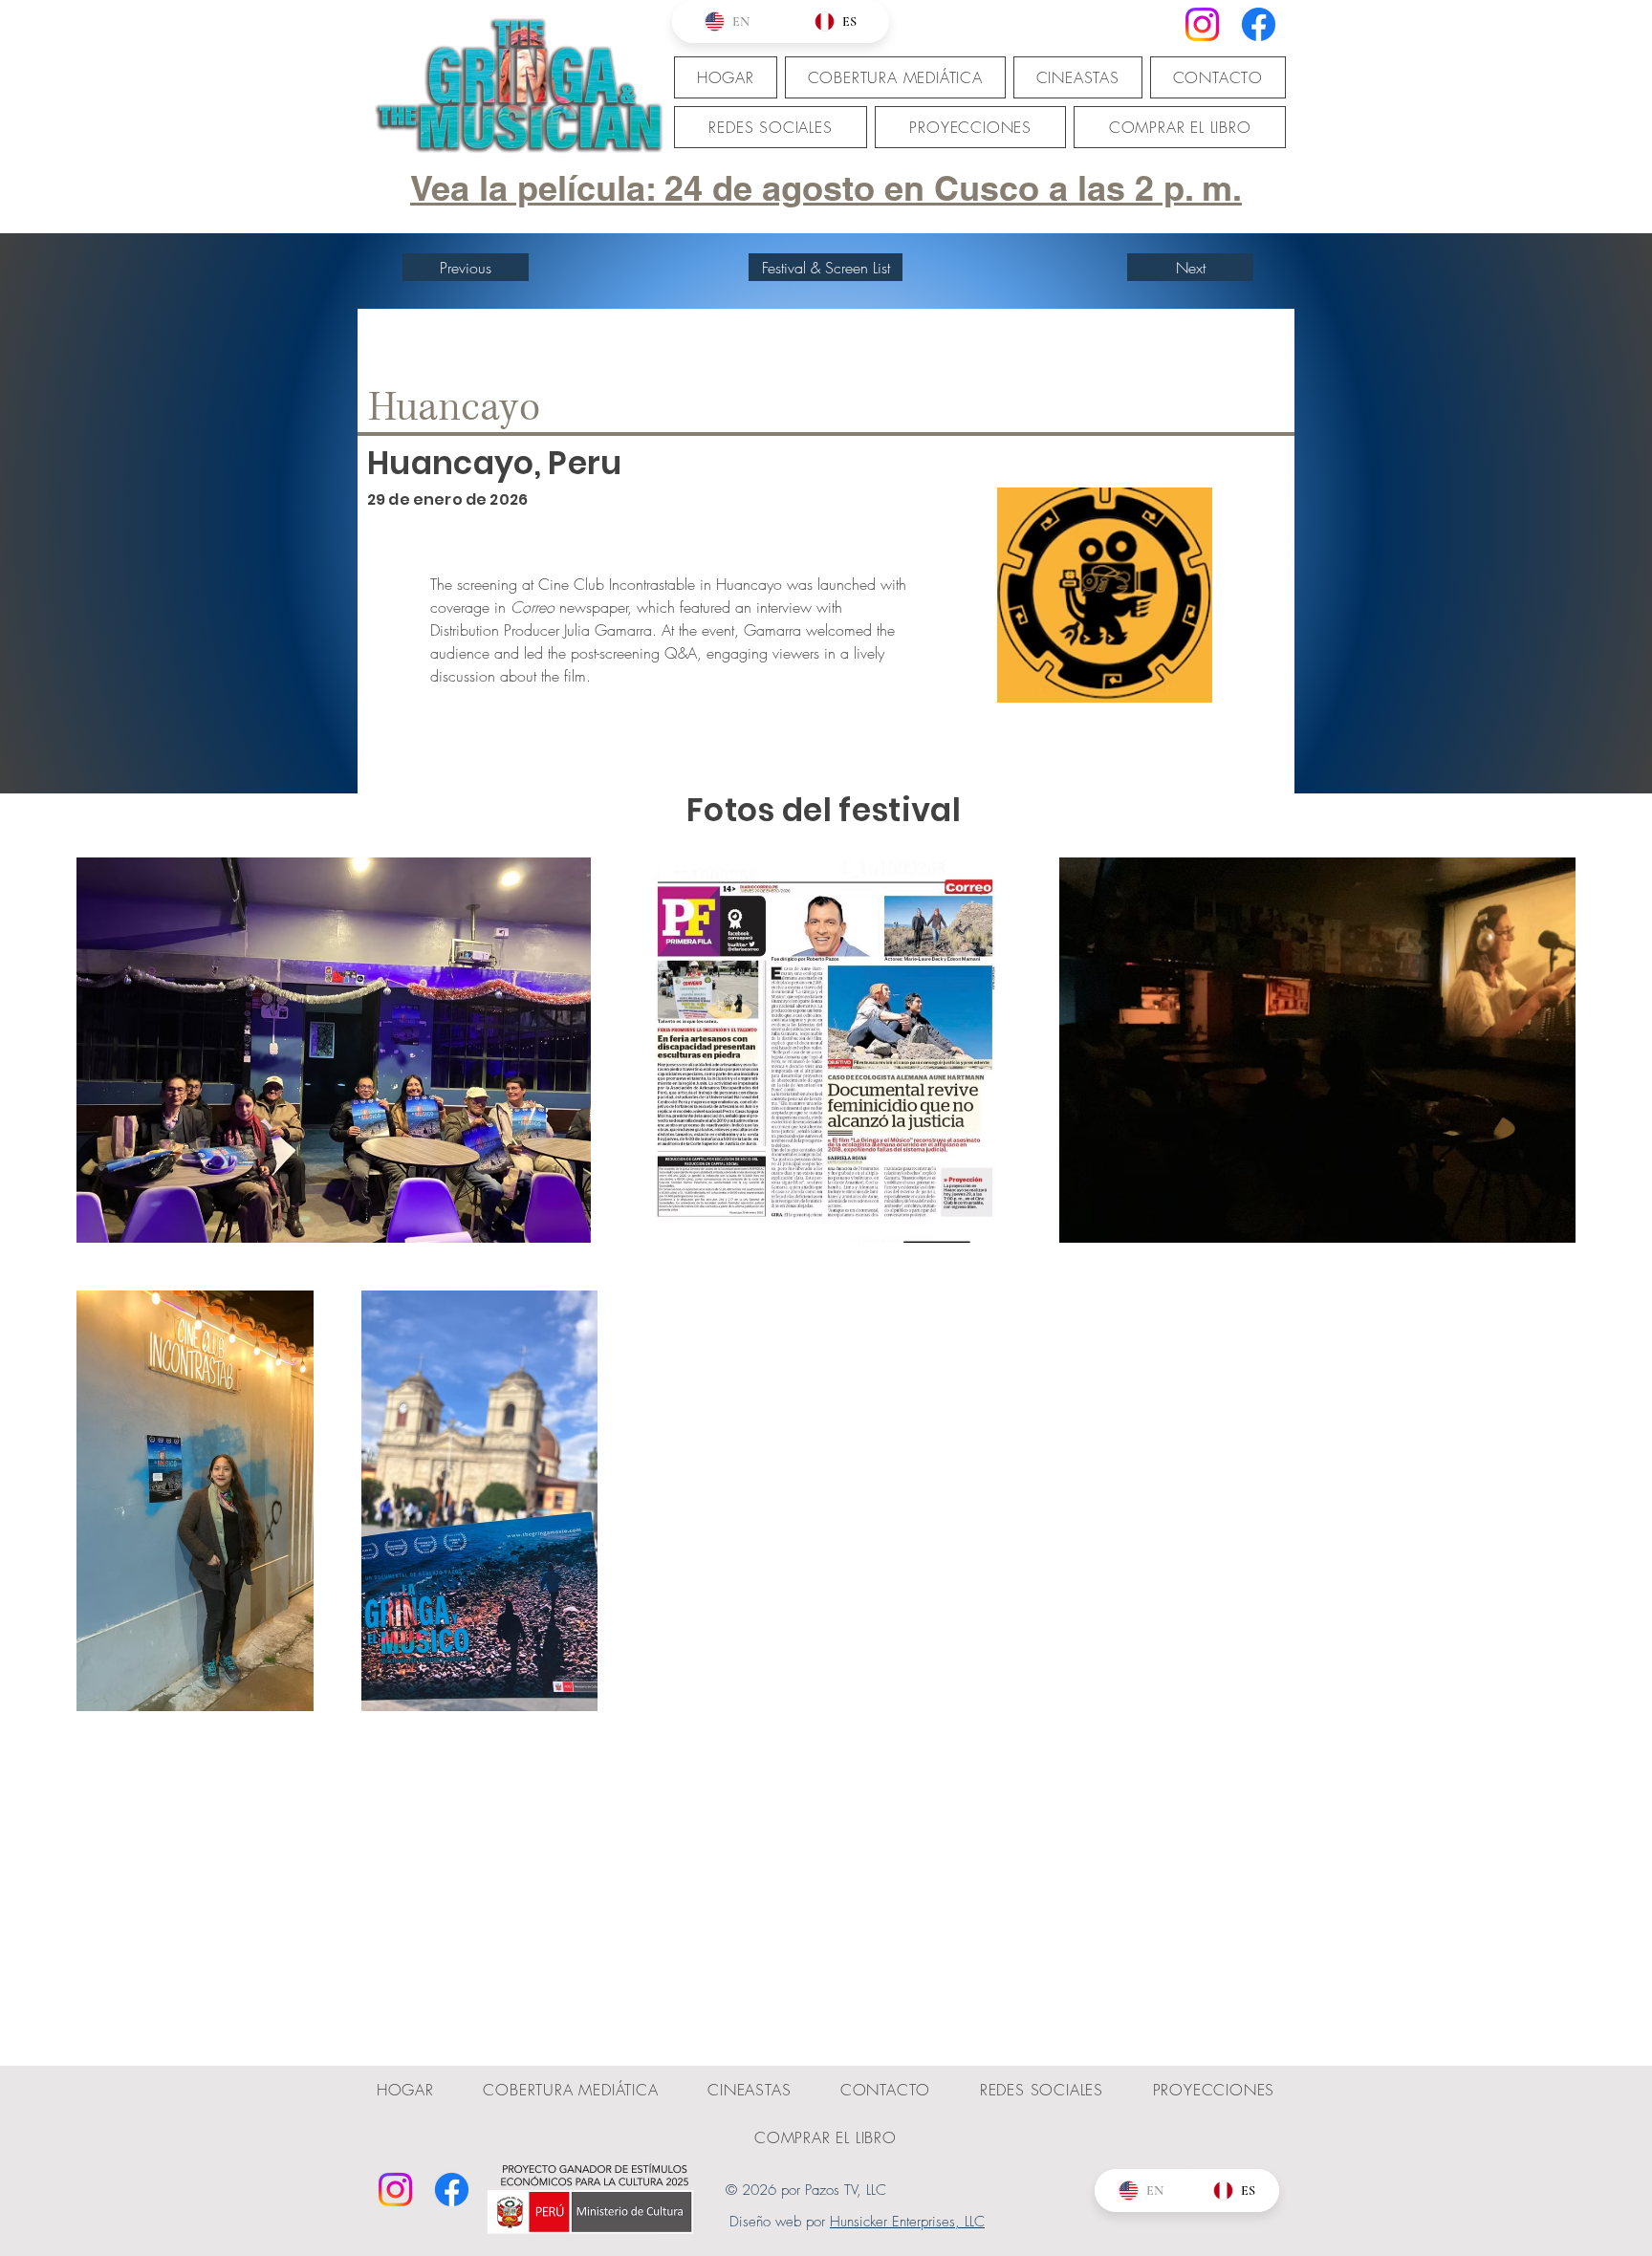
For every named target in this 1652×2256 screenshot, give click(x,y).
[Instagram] (1202, 24)
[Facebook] (1259, 24)
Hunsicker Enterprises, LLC (907, 2222)
